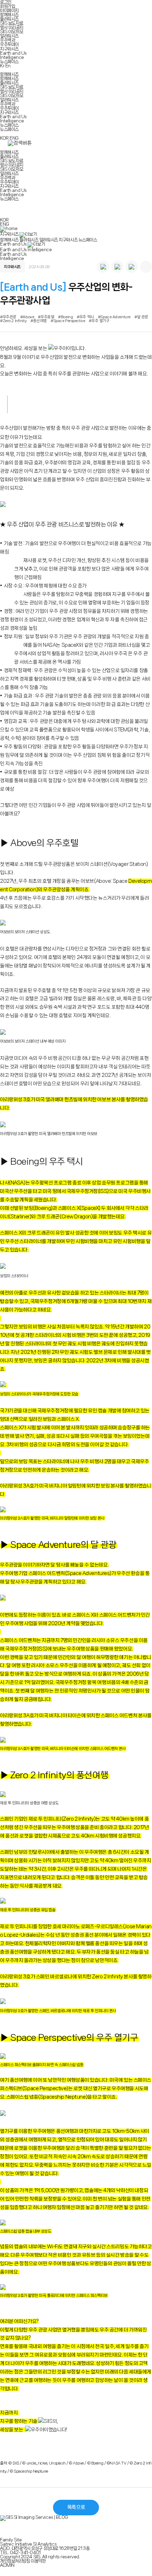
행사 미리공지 (12, 27)
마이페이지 (9, 10)
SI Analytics (45, 2544)
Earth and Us (13, 53)
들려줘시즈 (9, 19)
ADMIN (7, 2565)
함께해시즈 (9, 15)
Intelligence (12, 57)
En (8, 66)
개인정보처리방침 (15, 2561)
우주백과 (7, 40)
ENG (14, 138)
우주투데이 (9, 44)
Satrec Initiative (16, 2544)
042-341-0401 (25, 2553)
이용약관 (38, 2561)
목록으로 (76, 2507)
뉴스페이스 (9, 62)
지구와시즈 (9, 49)
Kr (2, 66)
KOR (4, 138)
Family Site (11, 2540)
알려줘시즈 (9, 36)
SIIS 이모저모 (11, 32)
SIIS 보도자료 (11, 23)
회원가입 (7, 6)
